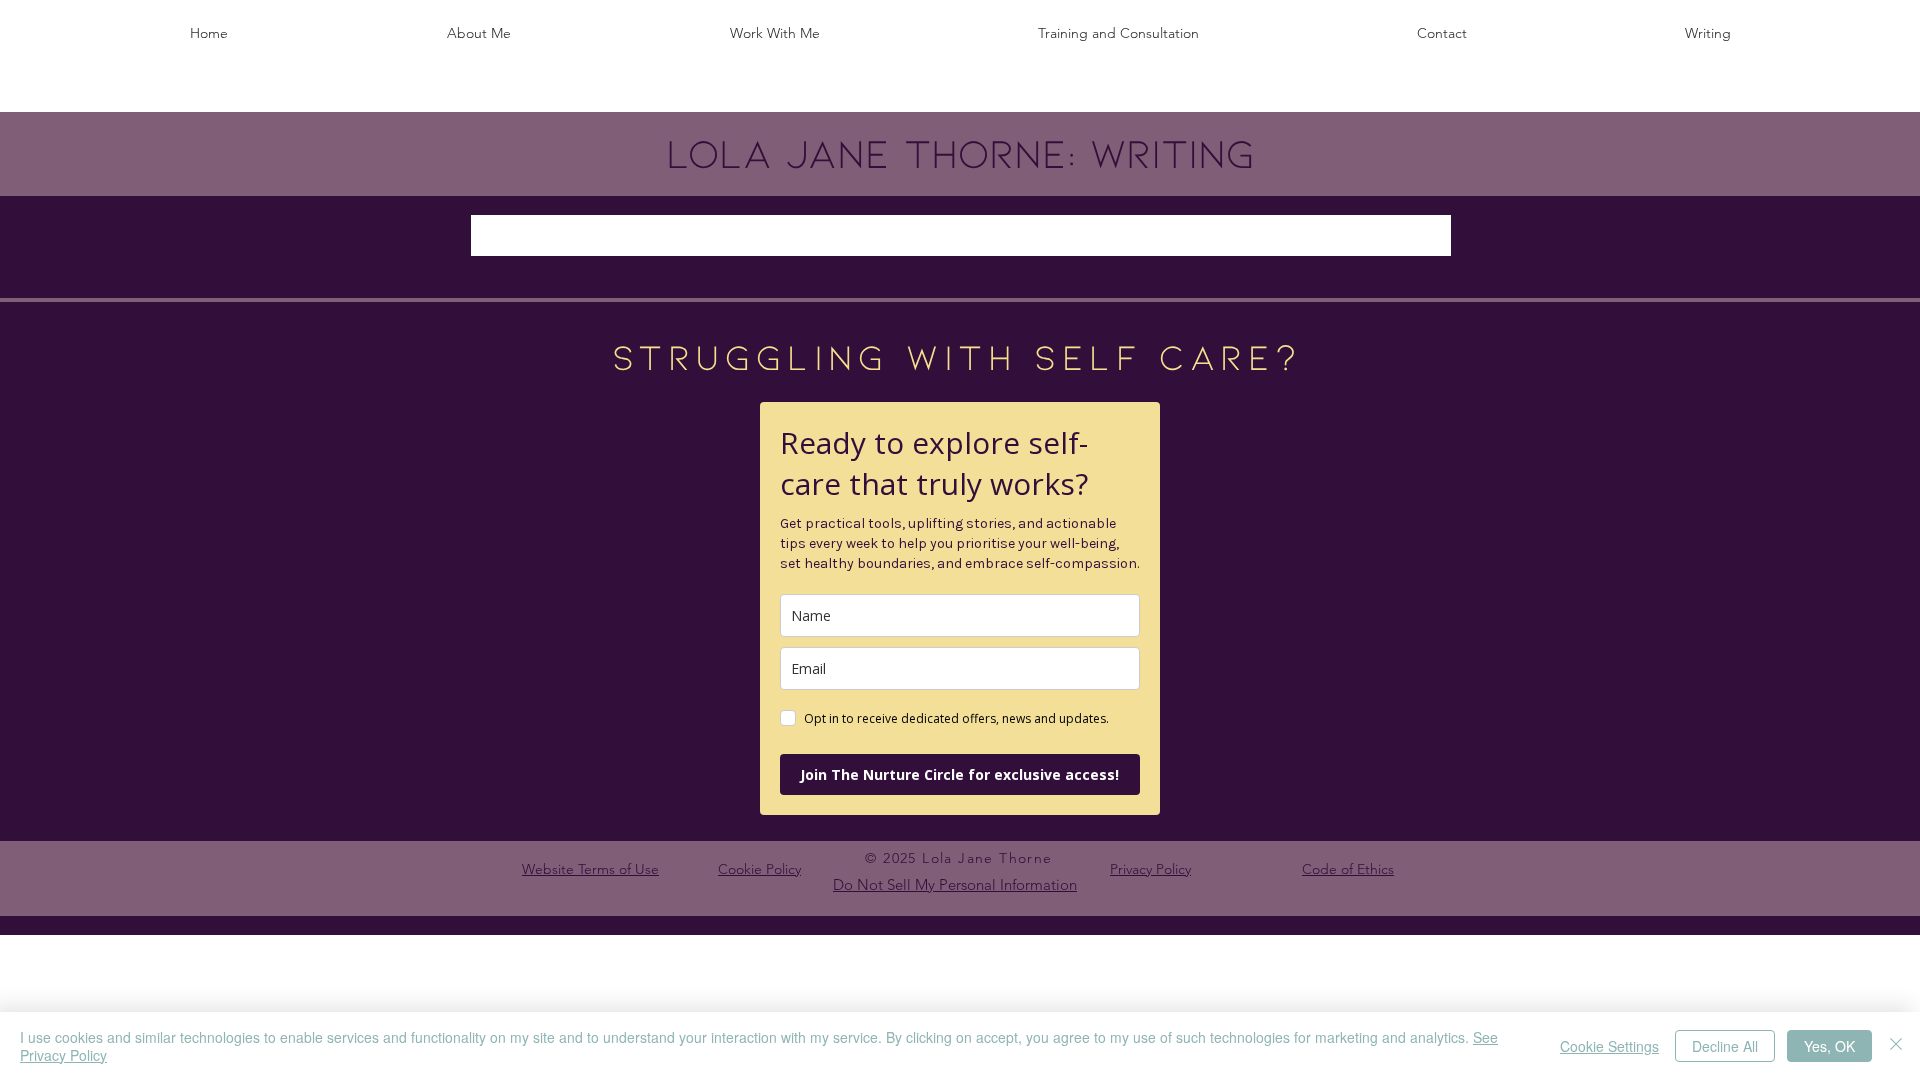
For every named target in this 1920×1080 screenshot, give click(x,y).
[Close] (1896, 1046)
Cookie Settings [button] (1609, 1046)
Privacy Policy (1150, 869)
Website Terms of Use (590, 869)
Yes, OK (1829, 1046)
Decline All (1725, 1046)
